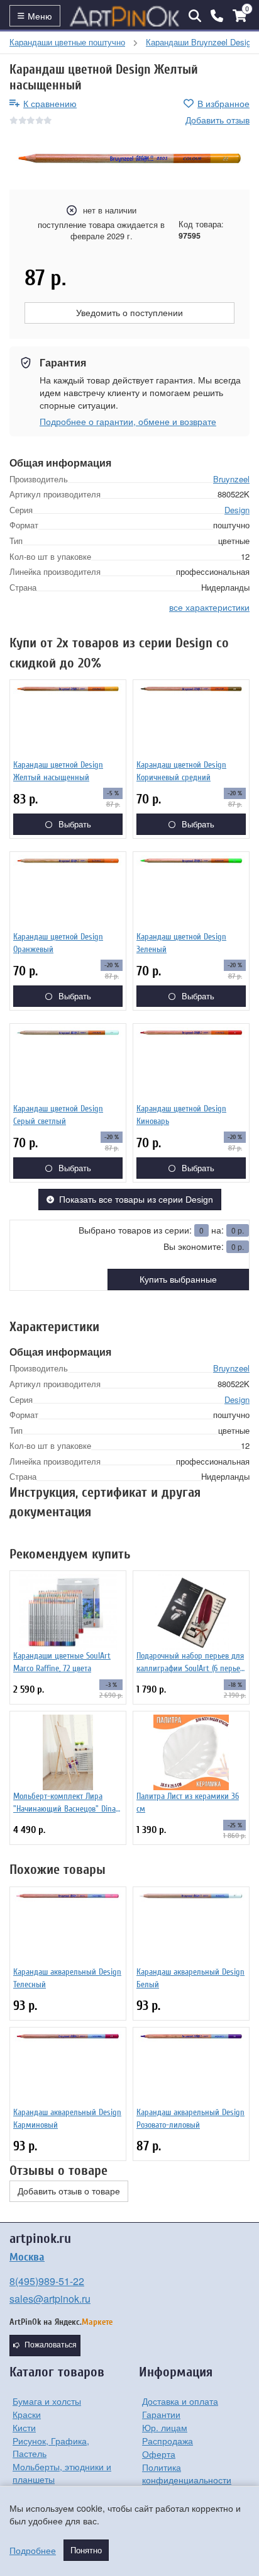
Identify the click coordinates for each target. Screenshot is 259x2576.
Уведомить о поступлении (129, 313)
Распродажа (168, 2441)
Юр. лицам (165, 2427)
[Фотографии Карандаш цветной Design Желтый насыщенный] (129, 158)
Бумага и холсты (47, 2401)
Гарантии (161, 2414)
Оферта (159, 2454)
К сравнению (50, 103)
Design (237, 510)
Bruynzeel (231, 479)
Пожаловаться (51, 2345)
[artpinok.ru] (124, 16)
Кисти (24, 2427)
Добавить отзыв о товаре (69, 2191)
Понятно (86, 2550)
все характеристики (209, 607)
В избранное (223, 103)
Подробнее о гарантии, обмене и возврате (128, 421)
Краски (27, 2414)
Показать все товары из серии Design (136, 1200)
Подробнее (33, 2550)
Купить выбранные (178, 1279)
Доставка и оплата (180, 2401)
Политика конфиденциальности (187, 2473)
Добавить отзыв (218, 120)
